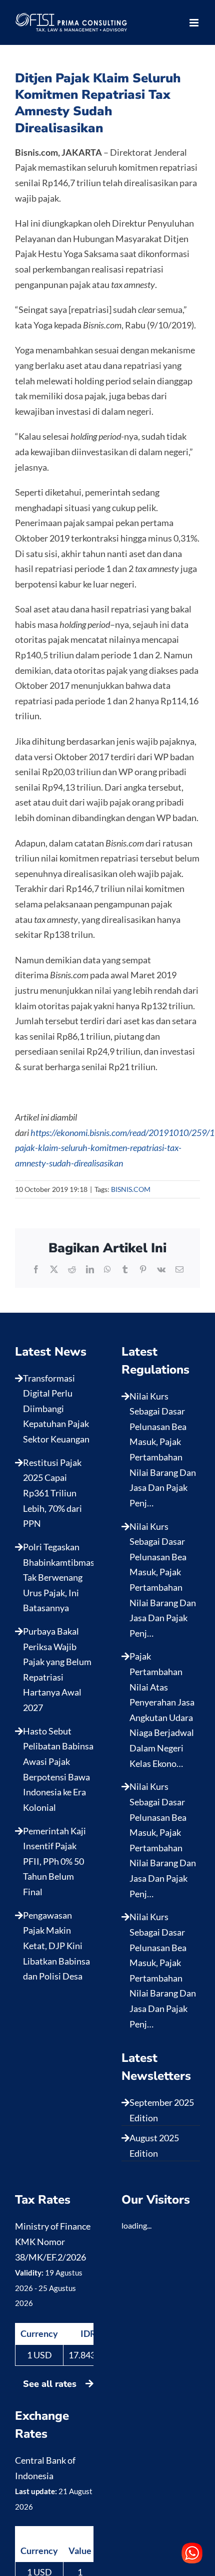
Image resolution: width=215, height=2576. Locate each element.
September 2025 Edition (162, 2110)
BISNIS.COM (131, 1189)
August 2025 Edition (154, 2146)
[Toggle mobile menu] (195, 23)
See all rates (51, 2384)
